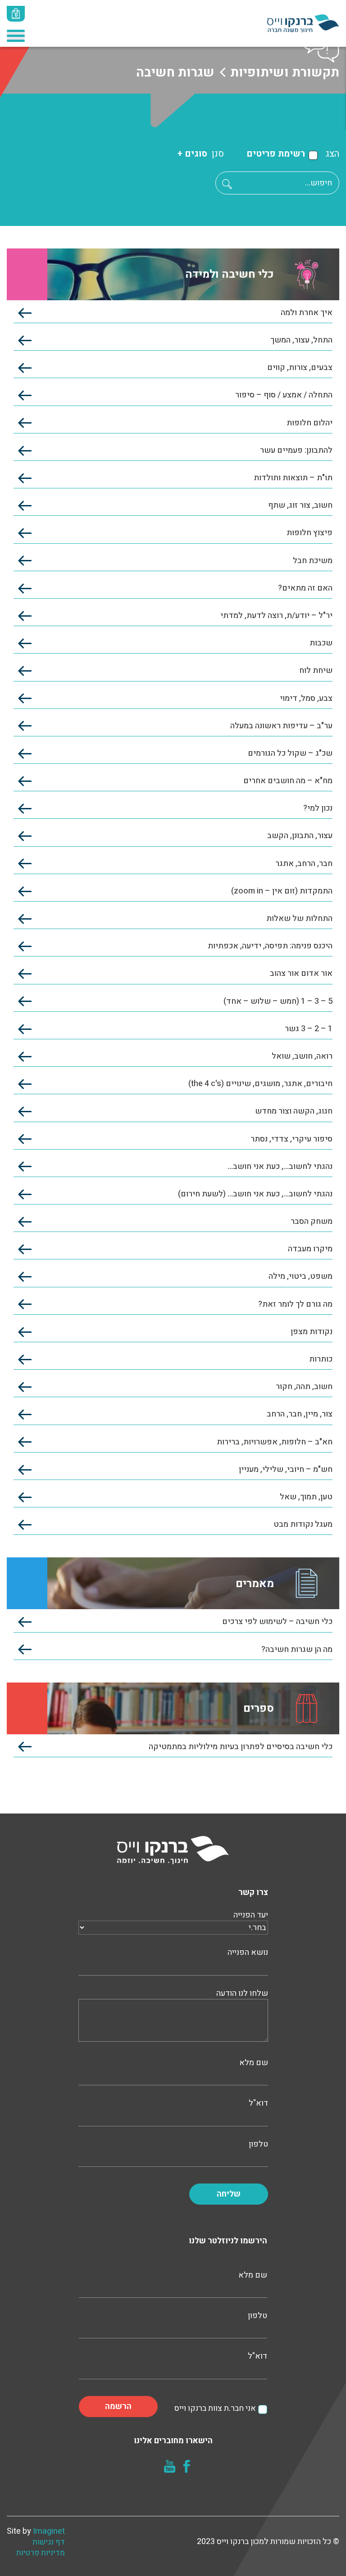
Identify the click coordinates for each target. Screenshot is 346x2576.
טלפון (258, 2144)
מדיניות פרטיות (41, 2553)
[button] (227, 184)
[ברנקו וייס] (303, 23)
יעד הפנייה (251, 1915)
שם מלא (254, 2063)
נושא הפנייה (248, 1953)
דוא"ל (258, 2103)
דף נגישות (49, 2542)
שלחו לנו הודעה (242, 1994)
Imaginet (49, 2531)
